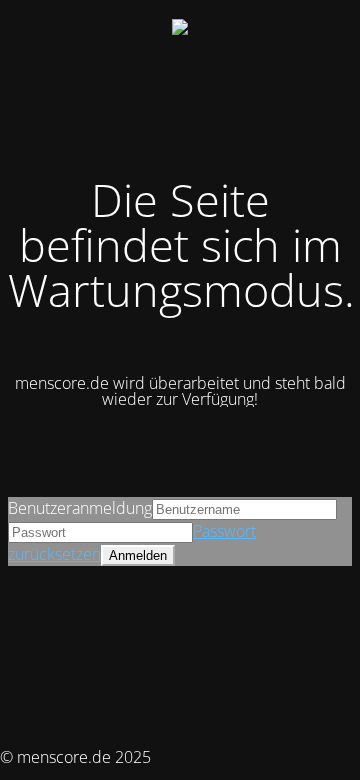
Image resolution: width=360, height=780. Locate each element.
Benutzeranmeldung (80, 508)
